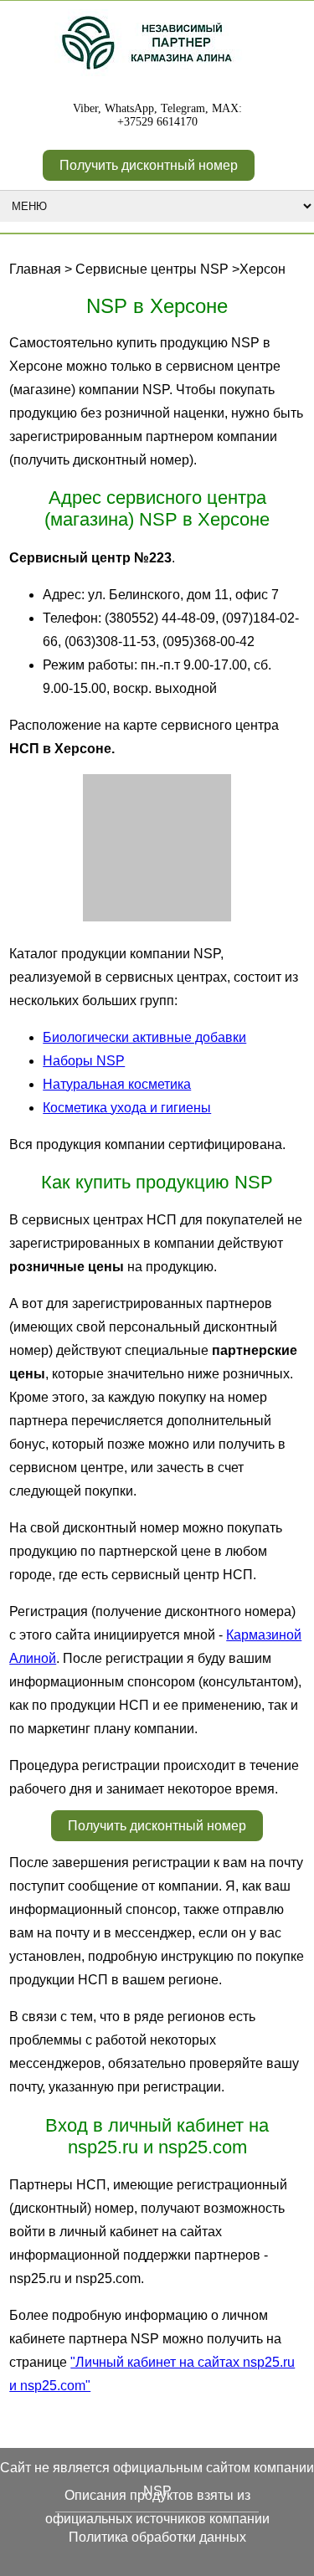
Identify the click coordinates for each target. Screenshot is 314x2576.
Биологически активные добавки (144, 1037)
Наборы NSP (84, 1061)
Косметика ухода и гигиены (127, 1108)
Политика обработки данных (157, 2537)
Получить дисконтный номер (149, 165)
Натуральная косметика (117, 1084)
